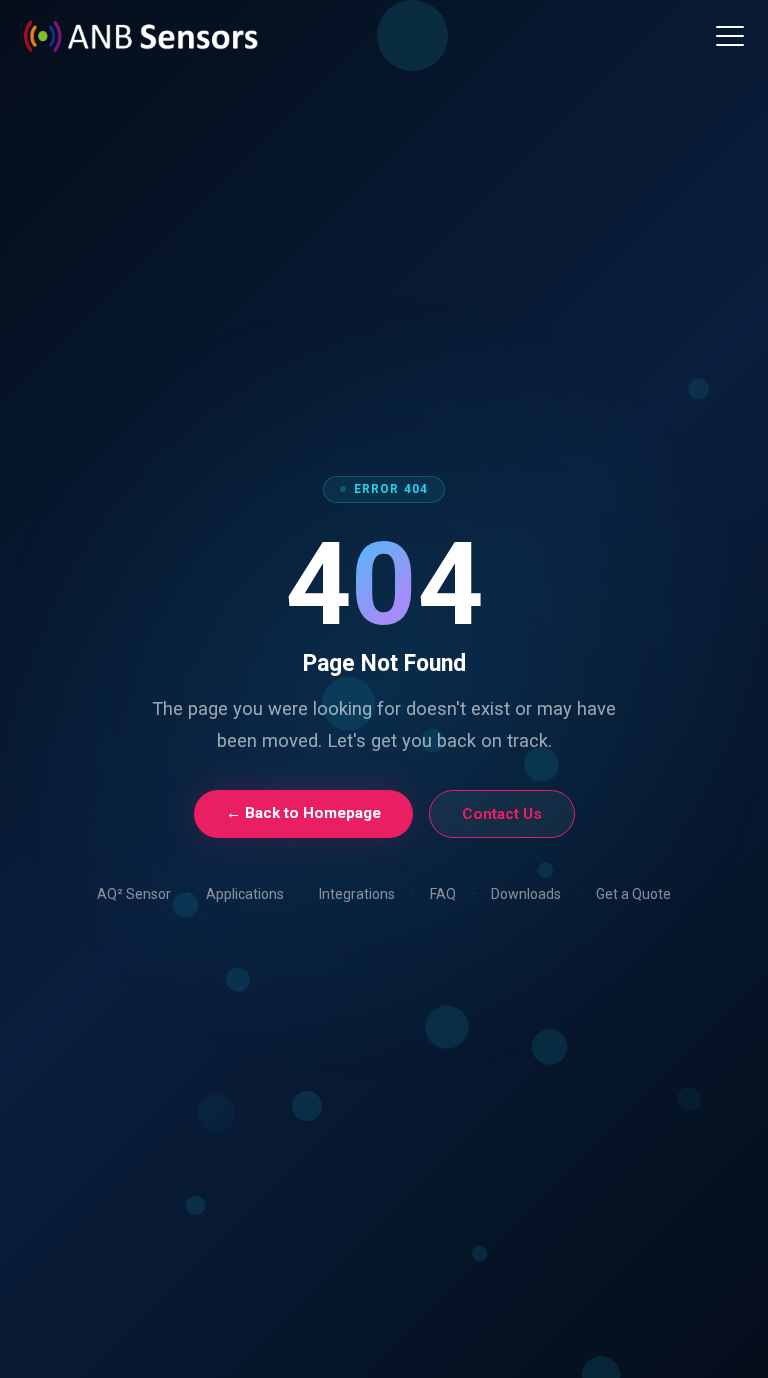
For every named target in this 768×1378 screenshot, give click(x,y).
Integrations (357, 894)
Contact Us (502, 814)
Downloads (526, 894)
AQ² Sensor (134, 894)
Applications (245, 894)
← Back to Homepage (303, 813)
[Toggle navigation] (730, 36)
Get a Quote (633, 894)
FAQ (443, 894)
